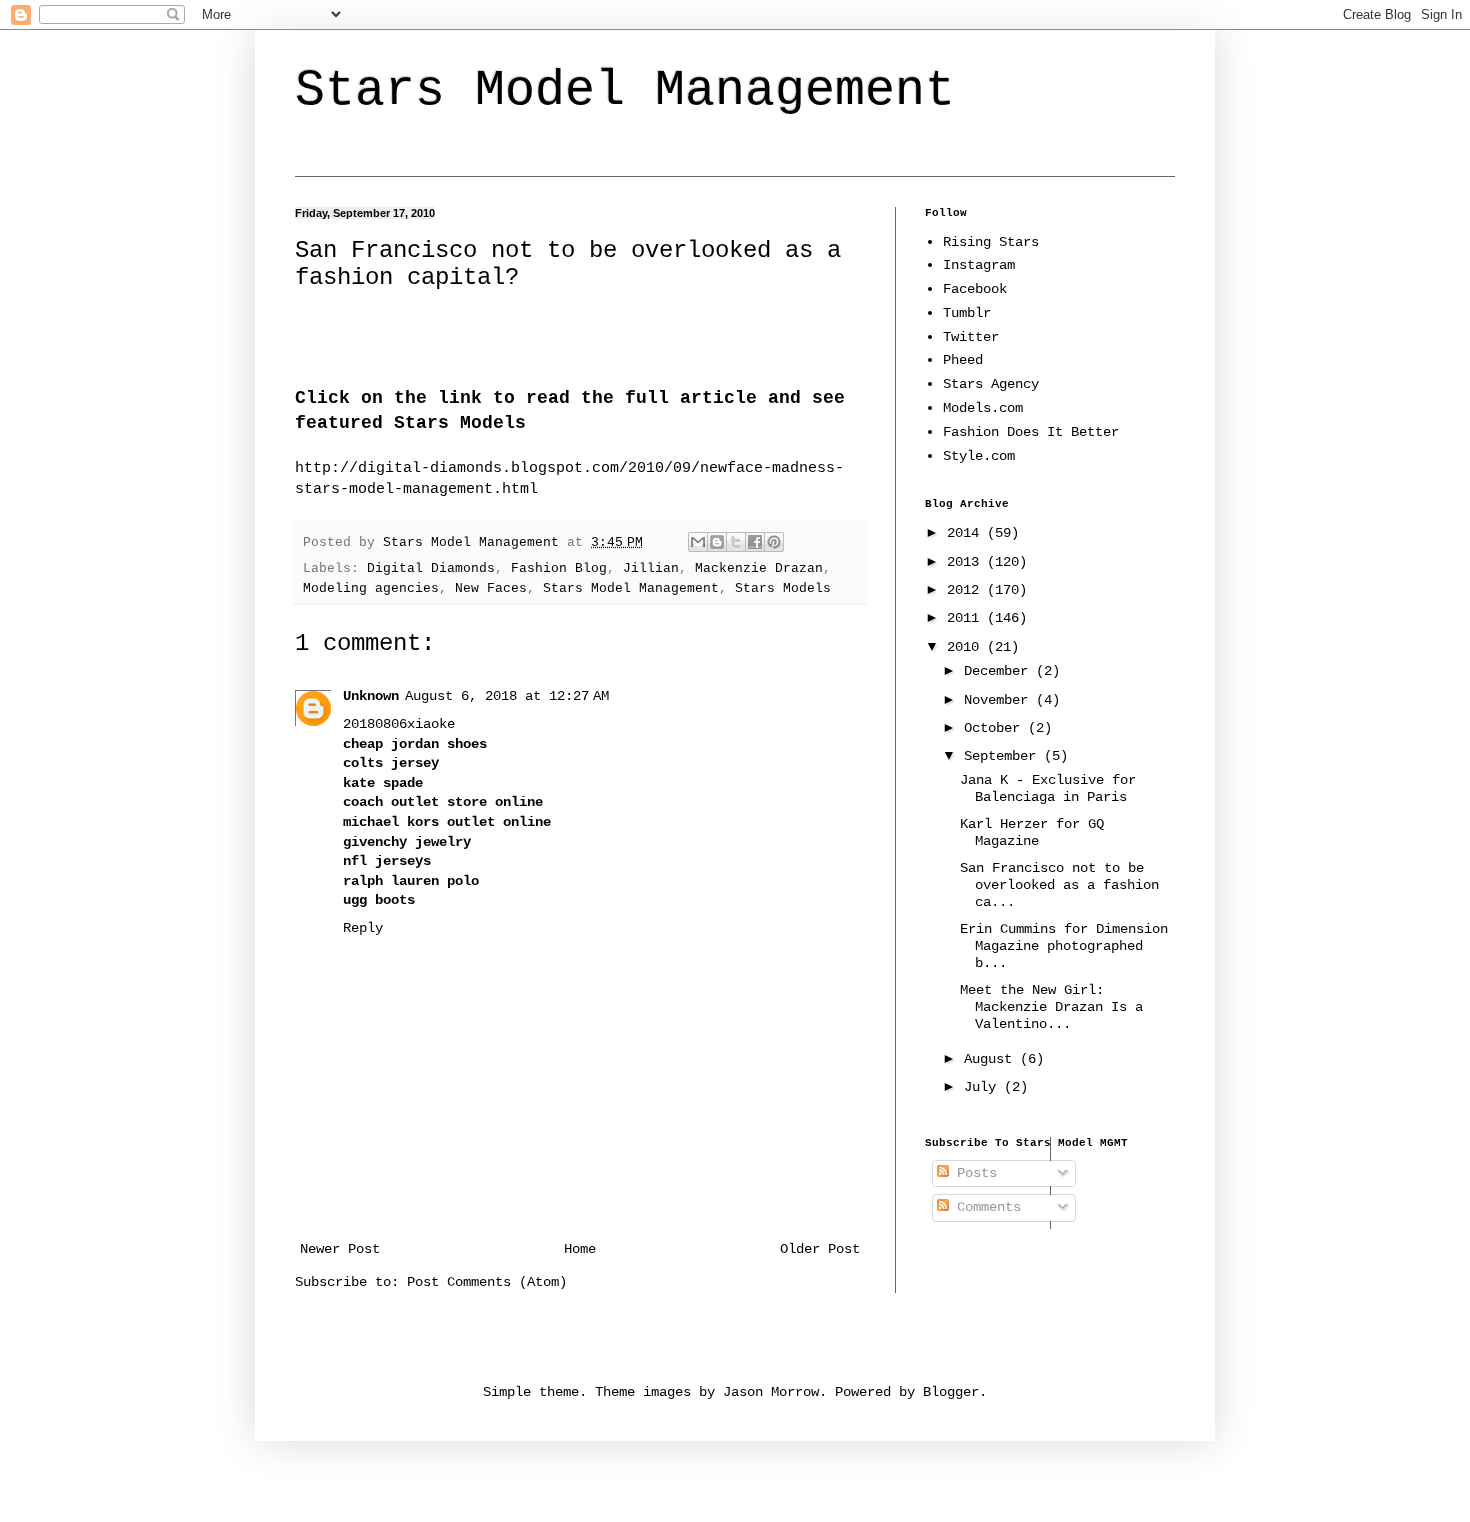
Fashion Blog (559, 569)
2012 (967, 590)
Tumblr (967, 313)
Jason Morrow (771, 1392)
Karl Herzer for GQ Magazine (1032, 832)
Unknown (371, 696)
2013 (967, 562)
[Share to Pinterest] (774, 542)
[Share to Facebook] (755, 542)
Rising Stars (991, 242)
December (1000, 671)
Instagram (979, 265)
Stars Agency (991, 384)
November (1000, 700)
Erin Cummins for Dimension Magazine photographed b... (1064, 946)
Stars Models (783, 589)
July (984, 1087)
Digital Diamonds (431, 569)
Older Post (820, 1249)
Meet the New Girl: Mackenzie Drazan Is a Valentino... (1051, 1007)
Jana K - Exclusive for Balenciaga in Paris (1048, 788)
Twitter (971, 337)
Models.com (983, 408)
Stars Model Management (625, 90)
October (996, 728)
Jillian (651, 569)
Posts (973, 1173)
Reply (363, 928)
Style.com (979, 456)
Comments (985, 1207)
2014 (967, 533)
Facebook (975, 289)
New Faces (491, 589)
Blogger (951, 1392)
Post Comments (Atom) (487, 1282)
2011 (967, 618)
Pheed (963, 360)
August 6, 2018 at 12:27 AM (507, 696)
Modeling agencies (371, 589)
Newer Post (340, 1249)
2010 (967, 647)
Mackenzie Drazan (759, 569)
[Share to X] (736, 542)
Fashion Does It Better (1031, 432)
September (1004, 756)
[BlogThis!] (717, 542)
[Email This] (698, 542)
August (992, 1059)
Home (580, 1249)
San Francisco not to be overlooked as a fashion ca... (1059, 885)
